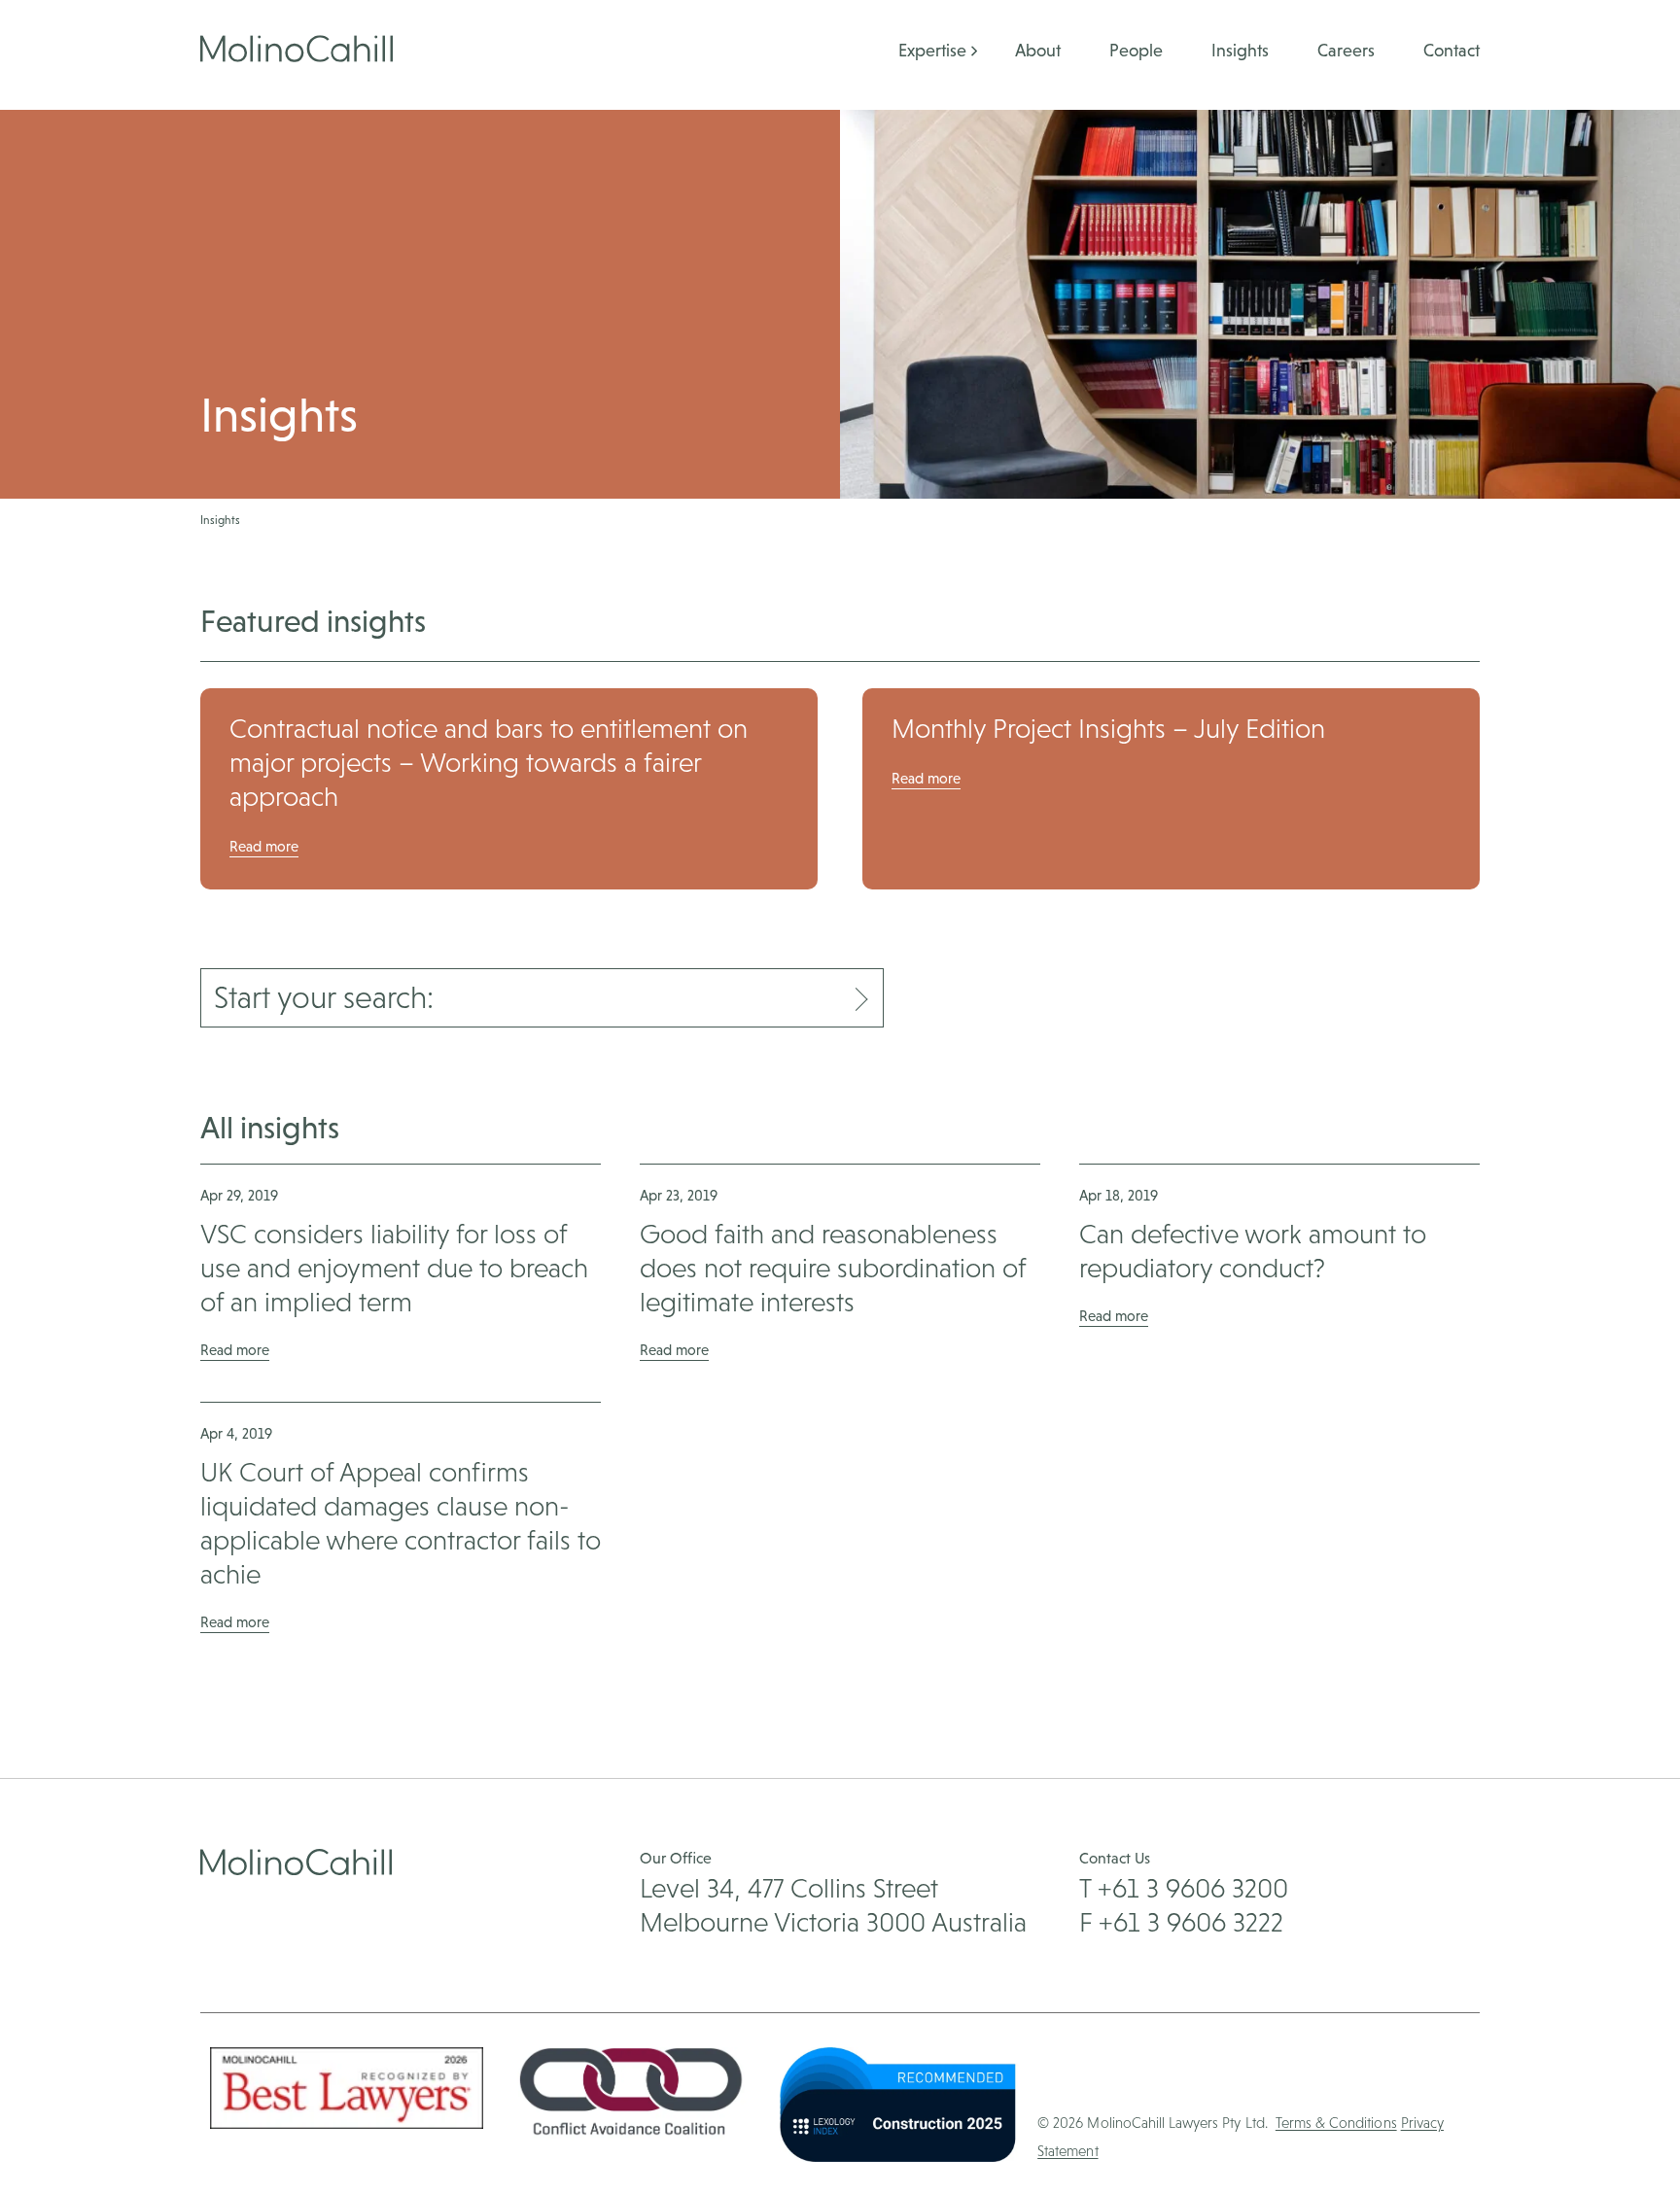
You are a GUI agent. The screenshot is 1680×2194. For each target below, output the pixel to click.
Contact (1452, 50)
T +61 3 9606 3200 (1184, 1888)
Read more (264, 846)
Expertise (932, 50)
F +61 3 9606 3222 (1181, 1922)
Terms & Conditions (1336, 2123)
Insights (1240, 50)
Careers (1346, 50)
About (1038, 50)
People (1136, 50)
